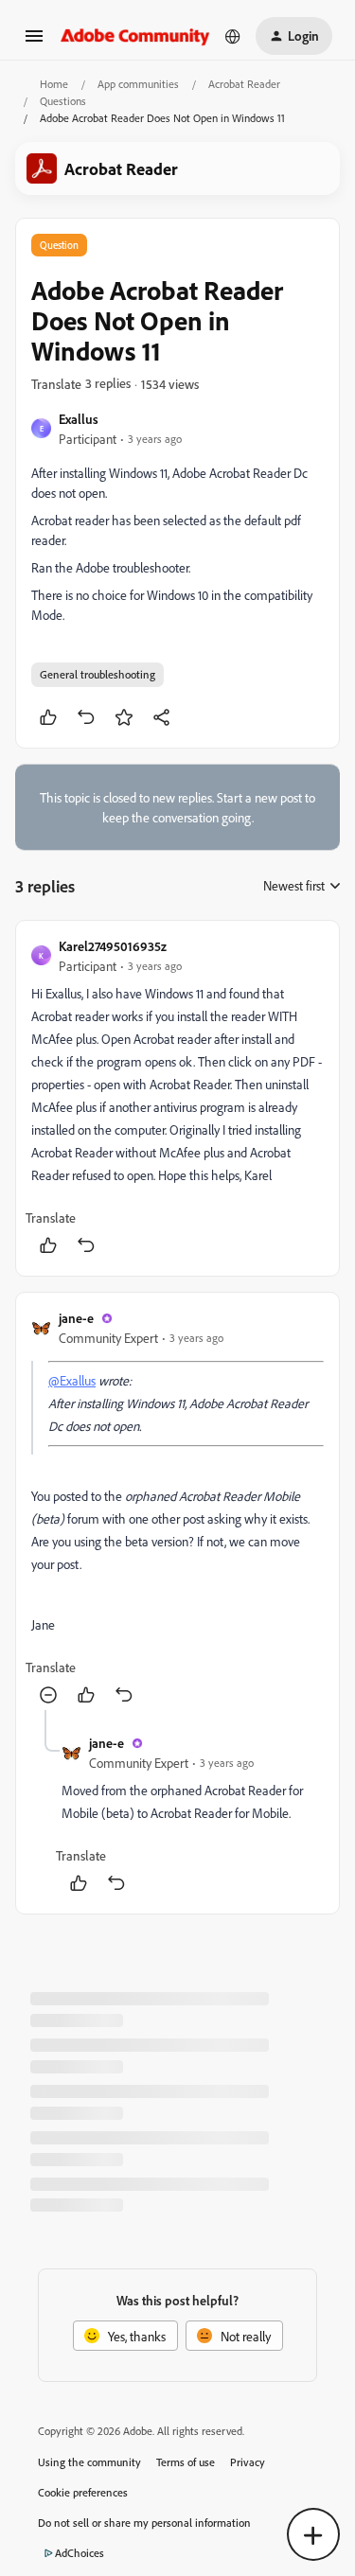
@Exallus (72, 1380)
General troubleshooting (98, 674)
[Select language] (233, 36)
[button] (34, 42)
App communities (138, 84)
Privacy (248, 2462)
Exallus (79, 419)
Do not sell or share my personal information (144, 2523)
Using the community (89, 2462)
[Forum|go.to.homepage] (135, 35)
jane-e (76, 1318)
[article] (177, 1098)
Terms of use (186, 2462)
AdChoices (80, 2553)
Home (54, 84)
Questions (63, 101)
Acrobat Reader (244, 84)
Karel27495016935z (113, 946)
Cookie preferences (83, 2492)
